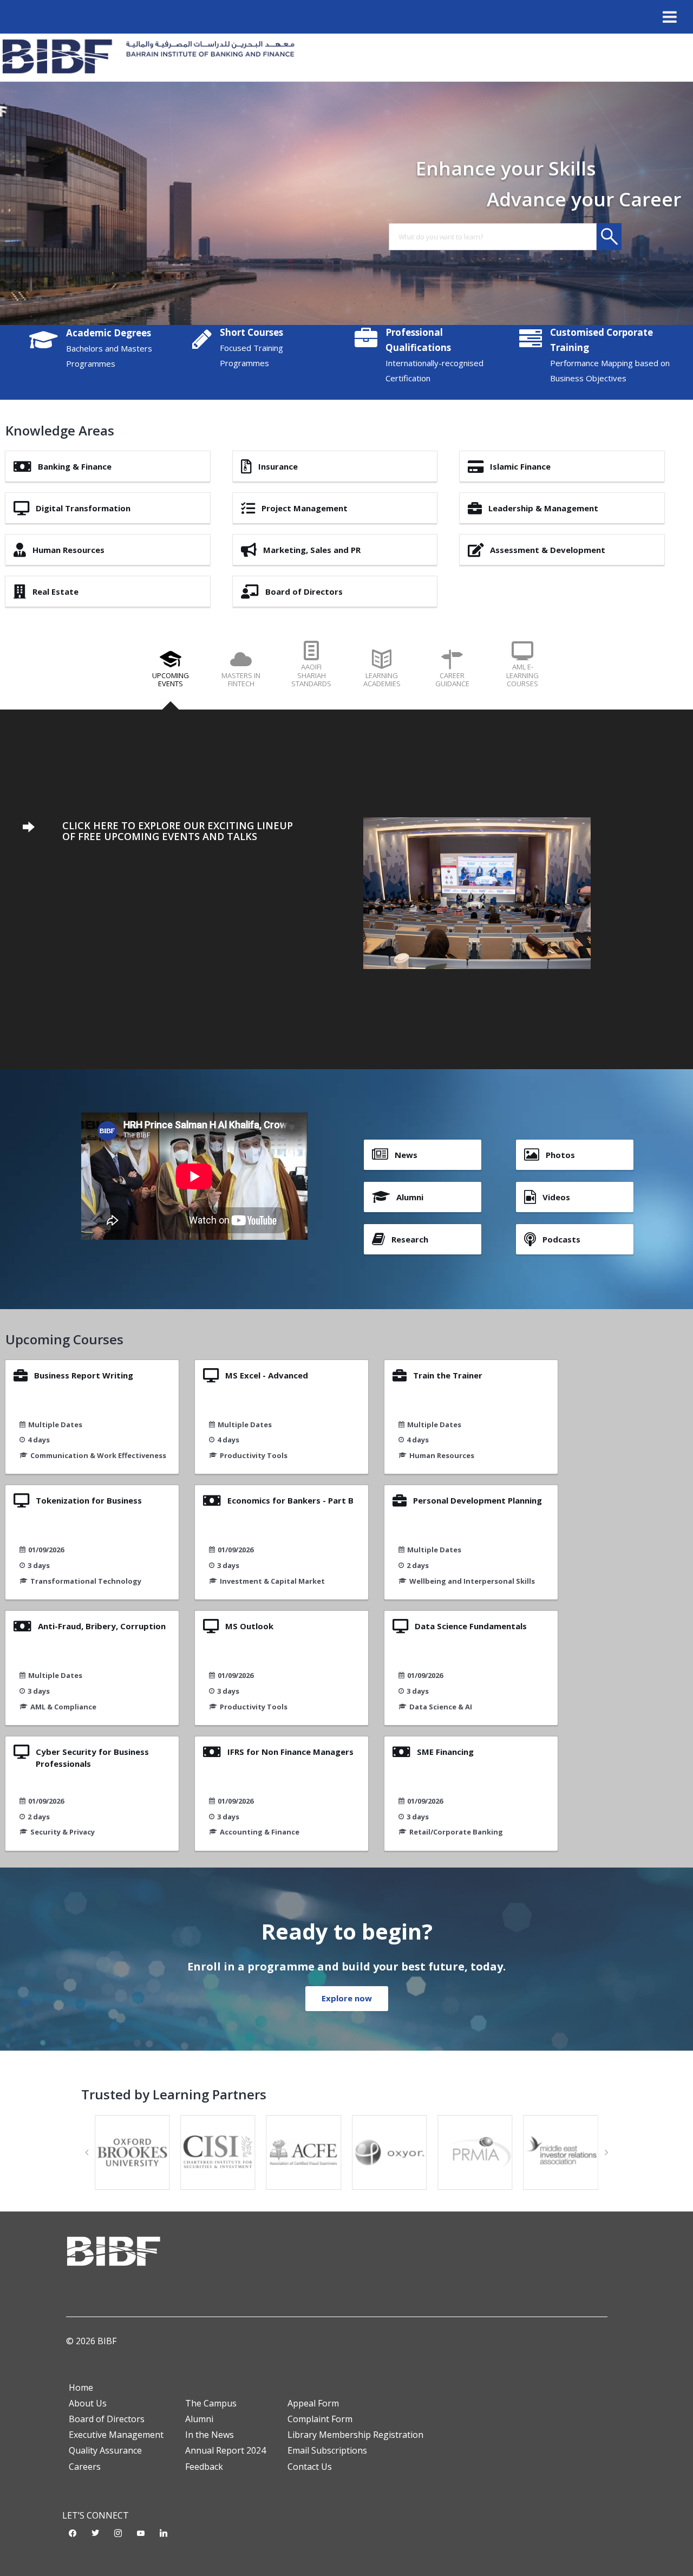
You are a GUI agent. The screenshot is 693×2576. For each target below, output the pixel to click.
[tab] (171, 674)
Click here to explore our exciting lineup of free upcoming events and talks (178, 831)
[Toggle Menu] (670, 17)
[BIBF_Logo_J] (152, 57)
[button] (87, 2152)
